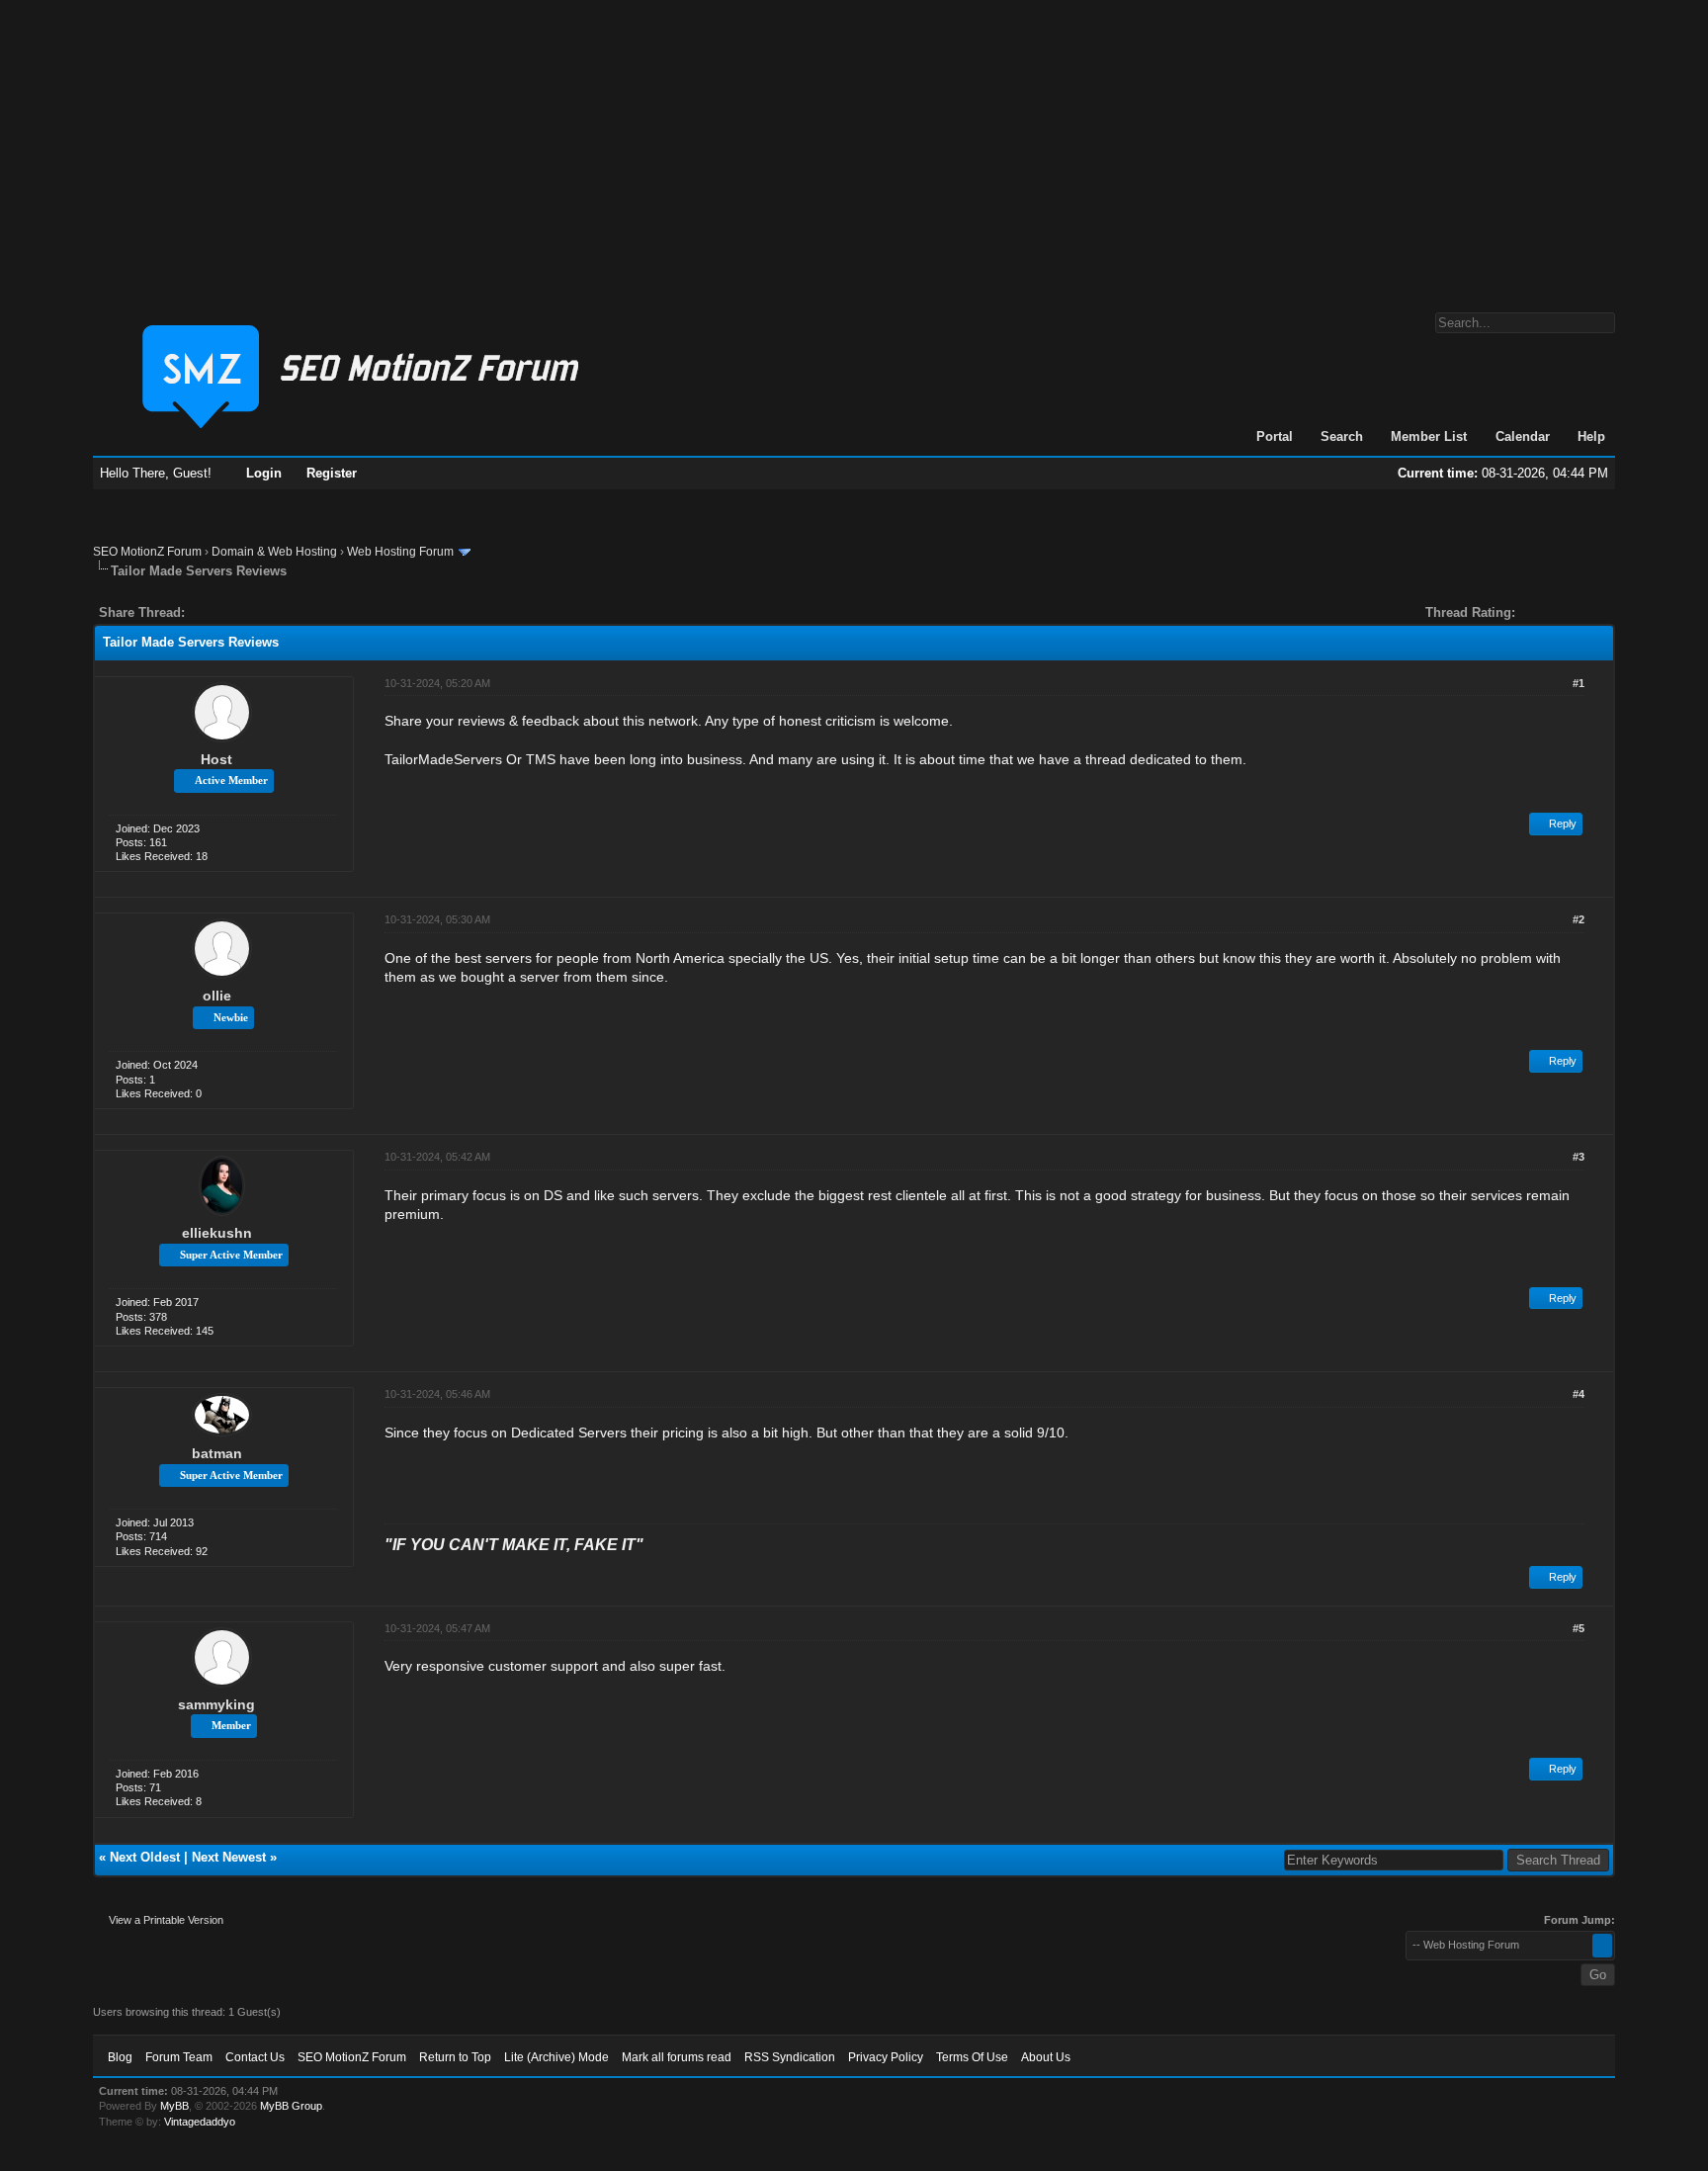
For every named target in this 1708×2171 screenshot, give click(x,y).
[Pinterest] (279, 612)
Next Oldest (145, 1857)
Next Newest (229, 1857)
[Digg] (231, 612)
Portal (1275, 436)
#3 (1579, 1157)
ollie (217, 996)
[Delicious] (245, 612)
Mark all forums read (677, 2057)
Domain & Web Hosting (274, 552)
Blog (120, 2057)
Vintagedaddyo (200, 2122)
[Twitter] (217, 612)
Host (216, 759)
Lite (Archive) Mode (556, 2057)
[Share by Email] (293, 612)
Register (332, 473)
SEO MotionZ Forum (147, 552)
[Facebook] (204, 612)
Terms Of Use (972, 2057)
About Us (1046, 2057)
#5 (1579, 1628)
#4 (1579, 1394)
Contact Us (255, 2057)
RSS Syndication (790, 2057)
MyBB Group (291, 2106)
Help (1591, 436)
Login (264, 473)
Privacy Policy (886, 2057)
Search (1342, 436)
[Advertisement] (854, 146)
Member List (1429, 436)
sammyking (216, 1704)
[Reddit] (259, 612)
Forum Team (179, 2057)
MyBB (174, 2106)
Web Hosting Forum (400, 552)
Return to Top (455, 2057)
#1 (1579, 683)
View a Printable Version (166, 1920)
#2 (1579, 919)
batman (217, 1453)
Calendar (1523, 436)
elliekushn (217, 1233)
